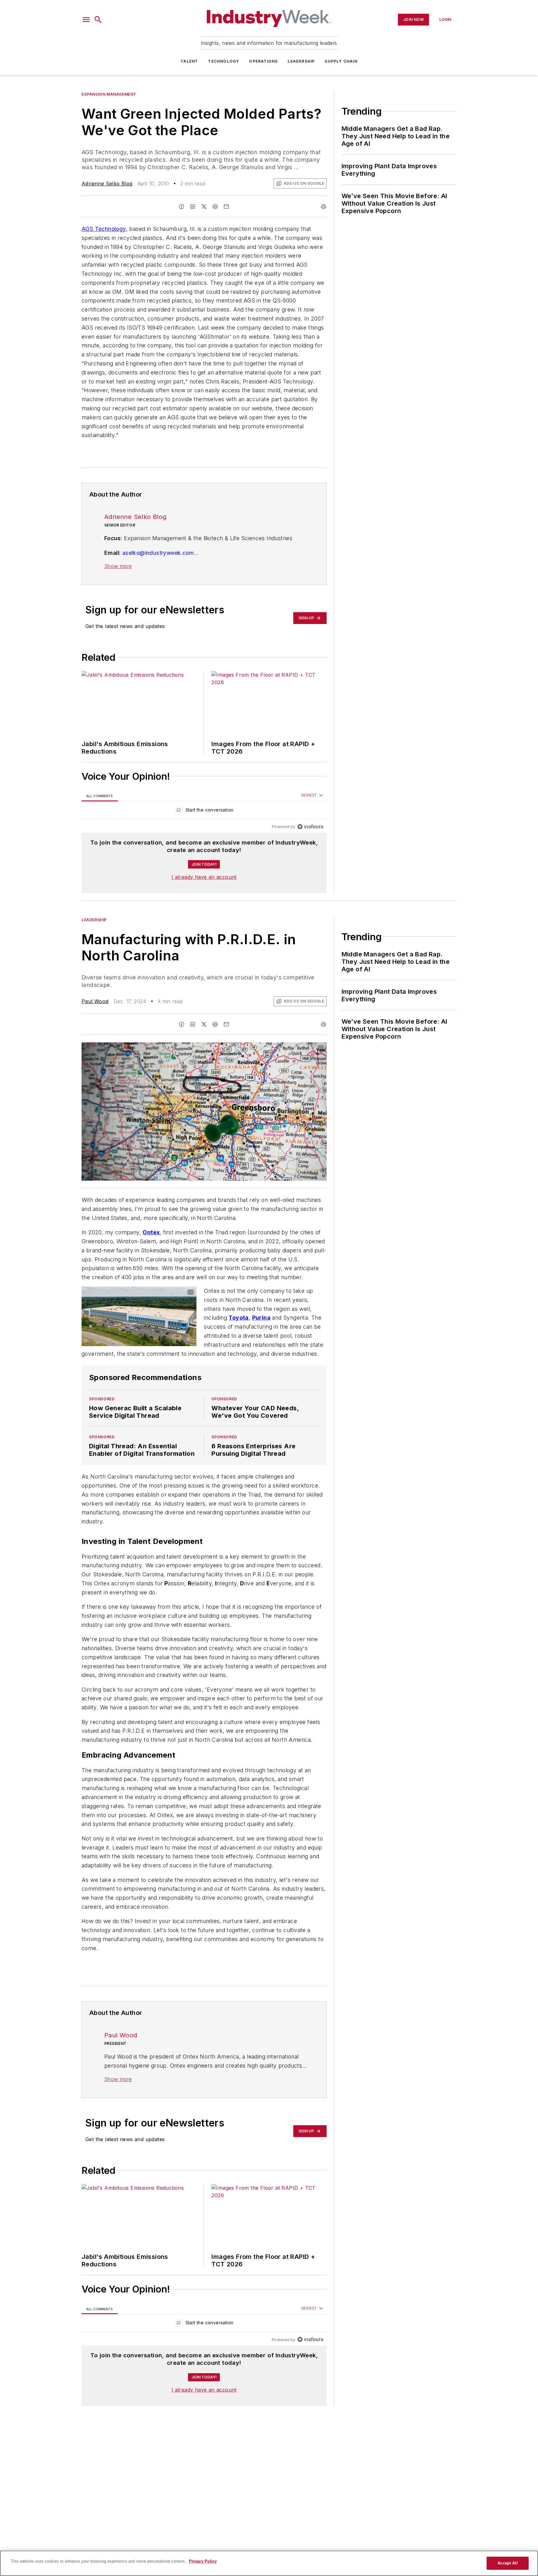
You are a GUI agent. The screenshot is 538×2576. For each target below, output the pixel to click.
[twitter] (204, 207)
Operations (263, 61)
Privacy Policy (203, 2561)
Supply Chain (341, 61)
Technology (224, 61)
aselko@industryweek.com (158, 553)
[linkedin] (193, 207)
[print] (323, 207)
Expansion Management (109, 94)
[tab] (100, 796)
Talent (189, 61)
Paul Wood (95, 1001)
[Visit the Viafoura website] (310, 827)
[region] (204, 811)
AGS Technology (104, 229)
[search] (98, 20)
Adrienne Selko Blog (107, 183)
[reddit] (215, 207)
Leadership (301, 61)
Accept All (507, 2563)
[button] (86, 20)
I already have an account (204, 877)
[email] (226, 207)
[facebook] (182, 207)
